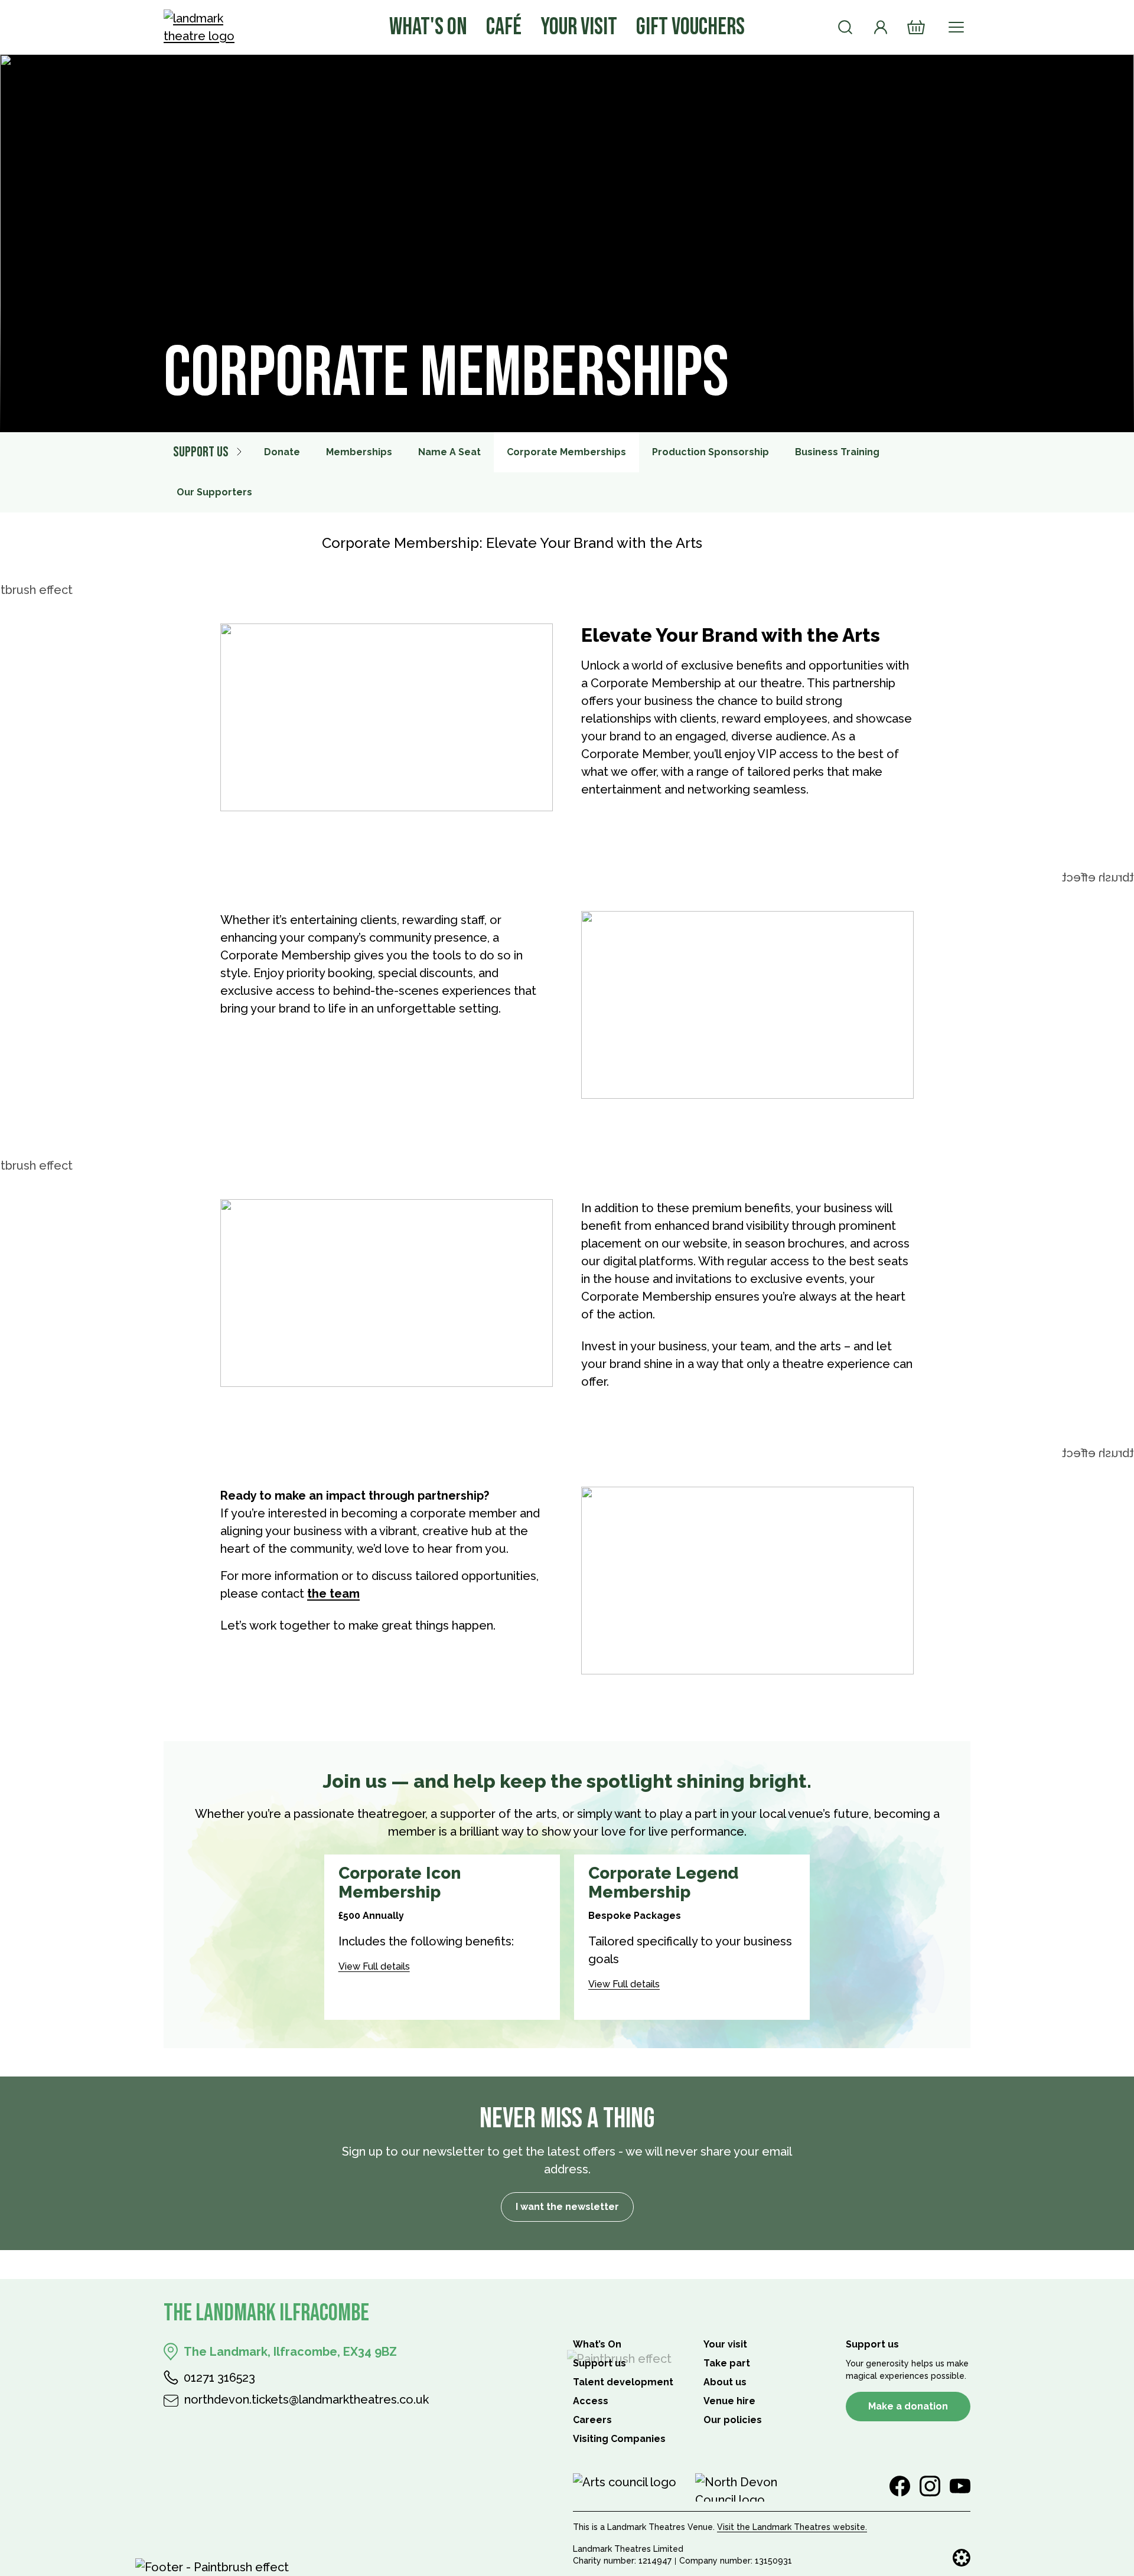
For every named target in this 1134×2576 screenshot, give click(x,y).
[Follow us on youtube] (960, 2486)
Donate (282, 452)
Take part (727, 2363)
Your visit (579, 27)
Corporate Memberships (566, 452)
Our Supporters (214, 492)
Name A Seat (449, 452)
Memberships (359, 452)
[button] (442, 1962)
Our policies (733, 2420)
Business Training (837, 452)
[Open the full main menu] (956, 27)
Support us (201, 452)
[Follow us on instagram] (930, 2486)
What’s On (597, 2344)
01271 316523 (219, 2378)
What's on (428, 27)
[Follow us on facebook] (900, 2486)
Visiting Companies (619, 2439)
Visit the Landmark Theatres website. (792, 2527)
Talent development (623, 2382)
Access (591, 2401)
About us (725, 2382)
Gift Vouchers (690, 27)
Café (504, 27)
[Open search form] (845, 27)
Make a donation (908, 2406)
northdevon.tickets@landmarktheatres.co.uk (307, 2399)
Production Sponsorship (711, 452)
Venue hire (729, 2401)
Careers (592, 2420)
